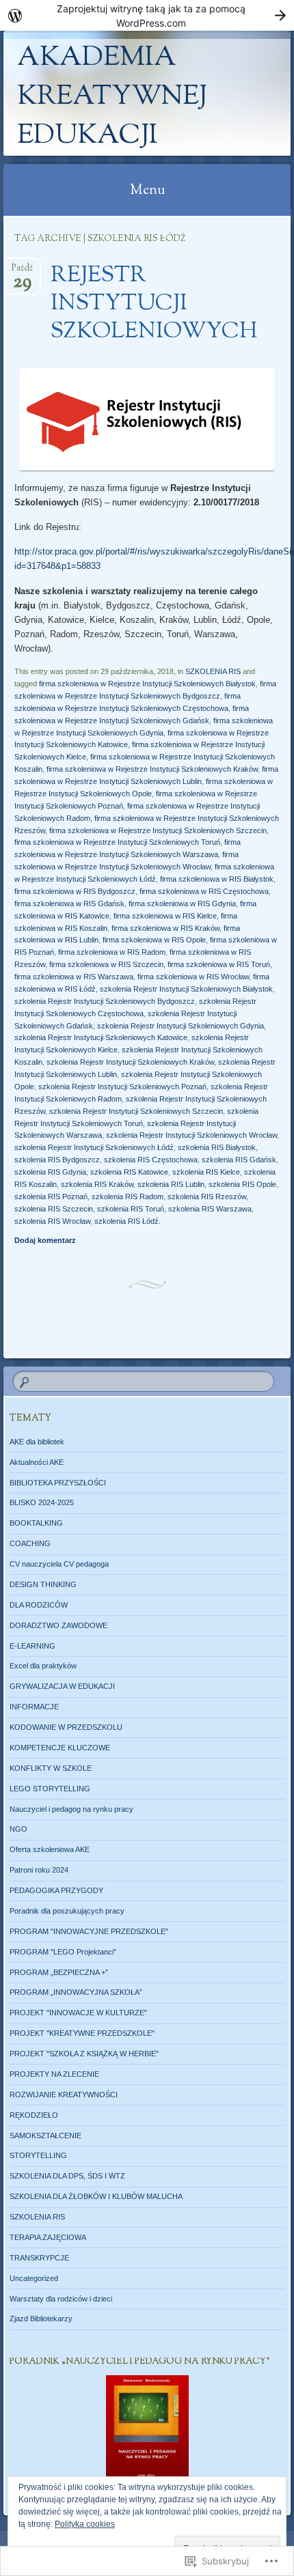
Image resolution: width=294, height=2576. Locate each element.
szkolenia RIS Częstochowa (151, 1160)
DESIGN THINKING (43, 1584)
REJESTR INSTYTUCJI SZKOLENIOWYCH (154, 304)
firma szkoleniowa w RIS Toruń (219, 964)
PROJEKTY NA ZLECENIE (54, 2074)
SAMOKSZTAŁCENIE (45, 2136)
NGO (18, 1829)
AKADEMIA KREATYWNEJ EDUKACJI (112, 97)
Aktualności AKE (37, 1462)
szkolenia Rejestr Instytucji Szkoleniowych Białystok (186, 989)
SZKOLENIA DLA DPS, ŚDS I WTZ (67, 2176)
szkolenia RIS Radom (128, 1196)
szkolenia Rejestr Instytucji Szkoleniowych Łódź (94, 1147)
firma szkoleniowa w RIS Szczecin (106, 964)
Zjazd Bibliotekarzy (41, 2319)
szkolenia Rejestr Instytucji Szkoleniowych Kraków (130, 1062)
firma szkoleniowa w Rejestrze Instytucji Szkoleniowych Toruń (117, 842)
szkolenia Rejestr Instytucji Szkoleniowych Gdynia (181, 1026)
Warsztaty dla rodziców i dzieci (61, 2299)
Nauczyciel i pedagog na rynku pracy (71, 1809)
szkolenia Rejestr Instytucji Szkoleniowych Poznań (122, 1087)
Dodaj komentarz (45, 1240)
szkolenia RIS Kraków (97, 1184)
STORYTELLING (38, 2155)
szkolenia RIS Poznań (51, 1196)
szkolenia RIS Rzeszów (207, 1196)
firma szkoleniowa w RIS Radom (112, 952)
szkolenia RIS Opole (242, 1184)
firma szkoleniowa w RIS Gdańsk (69, 904)
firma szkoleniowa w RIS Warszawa (74, 977)
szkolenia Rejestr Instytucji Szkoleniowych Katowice (101, 1037)
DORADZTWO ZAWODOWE (58, 1625)
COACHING (30, 1543)
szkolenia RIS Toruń (131, 1209)
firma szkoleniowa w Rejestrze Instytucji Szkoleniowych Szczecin (158, 830)
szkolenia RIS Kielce (206, 1172)
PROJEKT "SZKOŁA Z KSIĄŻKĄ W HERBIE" (84, 2054)
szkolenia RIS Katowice (129, 1172)
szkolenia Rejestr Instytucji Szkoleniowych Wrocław (191, 1135)
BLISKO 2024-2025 (42, 1502)
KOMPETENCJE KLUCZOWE (60, 1748)
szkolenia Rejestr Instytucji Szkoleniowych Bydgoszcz (105, 1001)
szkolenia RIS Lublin (171, 1184)
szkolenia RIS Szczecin (54, 1209)
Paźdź (22, 272)
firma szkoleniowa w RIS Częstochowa (204, 891)
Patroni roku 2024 (39, 1870)
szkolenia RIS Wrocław (52, 1221)
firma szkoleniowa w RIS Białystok (217, 879)
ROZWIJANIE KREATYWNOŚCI (64, 2095)
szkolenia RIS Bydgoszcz (57, 1160)
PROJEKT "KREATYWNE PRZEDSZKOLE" (82, 2033)
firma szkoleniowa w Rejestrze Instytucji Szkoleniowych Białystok (147, 684)
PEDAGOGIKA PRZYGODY (56, 1890)
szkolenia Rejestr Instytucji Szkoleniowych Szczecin (136, 1111)
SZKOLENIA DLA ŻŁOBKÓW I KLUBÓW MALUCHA (96, 2196)
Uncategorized (34, 2278)
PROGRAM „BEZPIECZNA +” (59, 1972)
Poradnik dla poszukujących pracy (67, 1911)
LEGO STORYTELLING (50, 1789)
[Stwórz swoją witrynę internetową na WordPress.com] (147, 15)
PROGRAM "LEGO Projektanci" (63, 1952)
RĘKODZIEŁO (34, 2115)
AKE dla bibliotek (37, 1442)
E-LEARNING (32, 1646)
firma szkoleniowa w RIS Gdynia (182, 904)
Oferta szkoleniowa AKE (50, 1849)
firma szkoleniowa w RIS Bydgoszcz (75, 891)
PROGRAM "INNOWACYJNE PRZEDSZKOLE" (89, 1931)
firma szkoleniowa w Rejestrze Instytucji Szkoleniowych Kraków (152, 769)
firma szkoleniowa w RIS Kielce (165, 916)
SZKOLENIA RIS (213, 671)
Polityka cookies (85, 2524)
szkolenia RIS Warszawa (210, 1209)
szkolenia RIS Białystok (217, 1147)
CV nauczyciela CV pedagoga (59, 1564)
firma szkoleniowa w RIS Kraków (165, 928)
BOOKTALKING (36, 1523)
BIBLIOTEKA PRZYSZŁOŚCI (58, 1483)
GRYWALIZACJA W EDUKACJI (62, 1686)
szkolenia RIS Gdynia (50, 1172)
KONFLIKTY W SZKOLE (51, 1768)
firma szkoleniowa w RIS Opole (154, 940)
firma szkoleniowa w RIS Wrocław (193, 977)
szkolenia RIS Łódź (126, 1221)
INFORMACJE (34, 1707)
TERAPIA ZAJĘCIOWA (48, 2237)
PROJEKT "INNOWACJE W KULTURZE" (78, 2013)
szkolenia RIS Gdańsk (239, 1160)
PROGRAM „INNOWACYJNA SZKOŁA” (76, 1992)
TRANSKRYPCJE (39, 2258)
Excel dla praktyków (43, 1666)
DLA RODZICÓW (39, 1605)
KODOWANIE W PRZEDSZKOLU (66, 1727)
